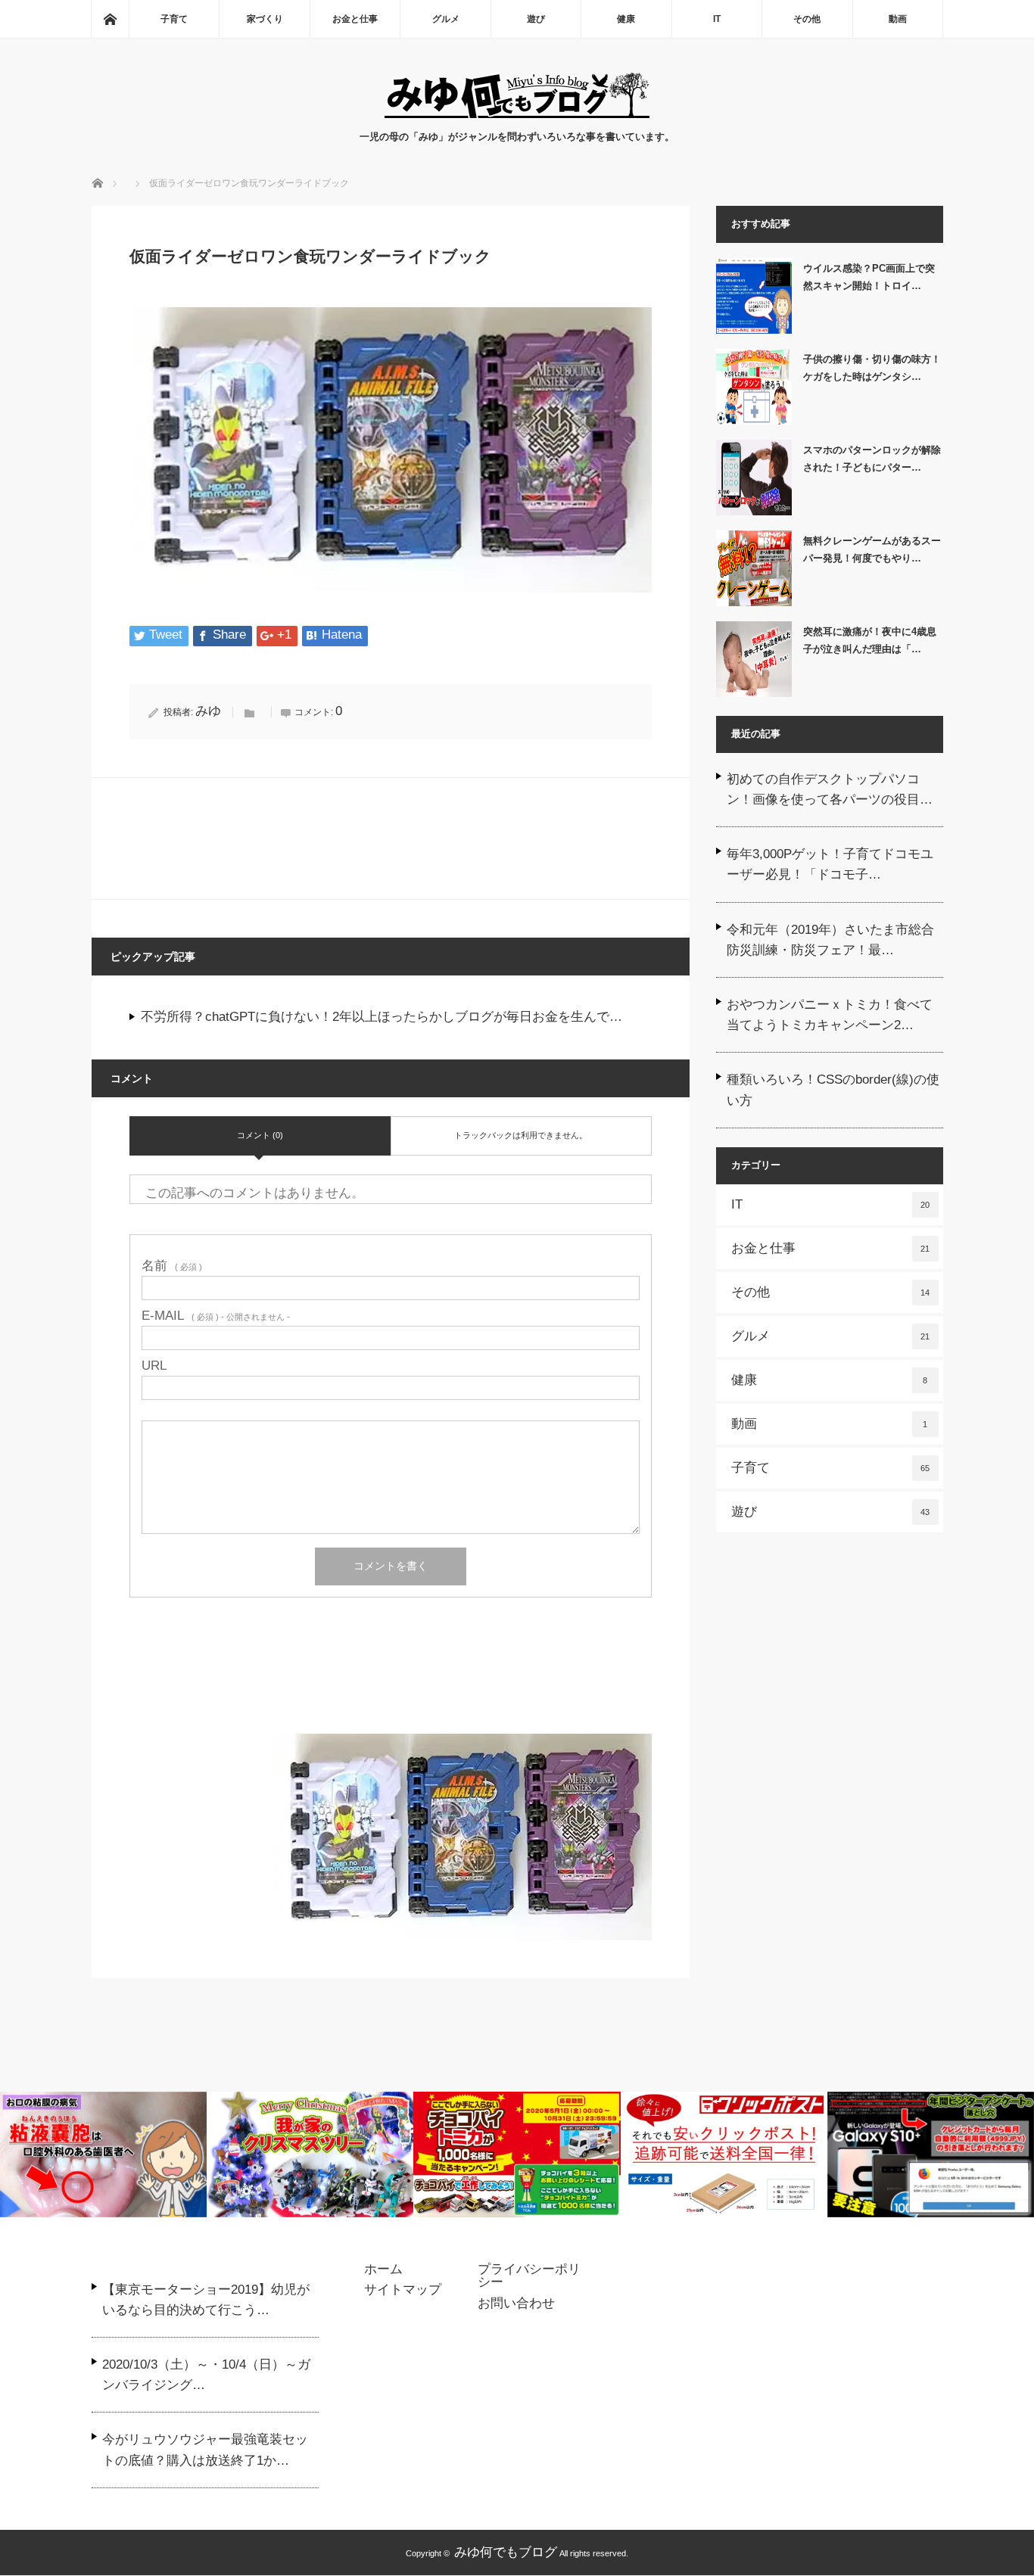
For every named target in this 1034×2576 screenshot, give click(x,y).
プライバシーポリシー (529, 2276)
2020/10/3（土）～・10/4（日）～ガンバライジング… (206, 2375)
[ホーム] (110, 19)
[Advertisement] (391, 1685)
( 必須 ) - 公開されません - (216, 1316)
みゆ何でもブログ (506, 2552)
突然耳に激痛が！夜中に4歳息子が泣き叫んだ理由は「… (870, 640)
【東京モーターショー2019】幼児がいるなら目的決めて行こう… (206, 2300)
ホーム (383, 2270)
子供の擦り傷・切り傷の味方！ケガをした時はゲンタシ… (872, 368)
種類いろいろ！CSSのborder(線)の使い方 (833, 1090)
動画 (898, 19)
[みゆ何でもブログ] (517, 114)
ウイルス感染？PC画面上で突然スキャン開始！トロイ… (869, 277)
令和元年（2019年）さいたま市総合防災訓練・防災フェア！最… (830, 940)
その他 (807, 19)
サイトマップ (403, 2290)
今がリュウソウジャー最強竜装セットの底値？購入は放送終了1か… (205, 2450)
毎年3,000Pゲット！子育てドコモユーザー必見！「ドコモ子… (830, 864)
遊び (536, 19)
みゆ (208, 711)
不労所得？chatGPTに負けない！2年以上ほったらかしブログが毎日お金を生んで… (382, 1017)
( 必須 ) (172, 1266)
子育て (174, 19)
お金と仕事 (355, 19)
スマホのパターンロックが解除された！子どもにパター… (872, 459)
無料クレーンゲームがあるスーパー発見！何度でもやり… (872, 549)
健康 (626, 19)
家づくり (265, 19)
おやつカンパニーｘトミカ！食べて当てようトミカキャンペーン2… (830, 1015)
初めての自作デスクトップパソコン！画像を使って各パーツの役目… (830, 789)
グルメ (446, 19)
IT (717, 19)
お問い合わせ (516, 2304)
